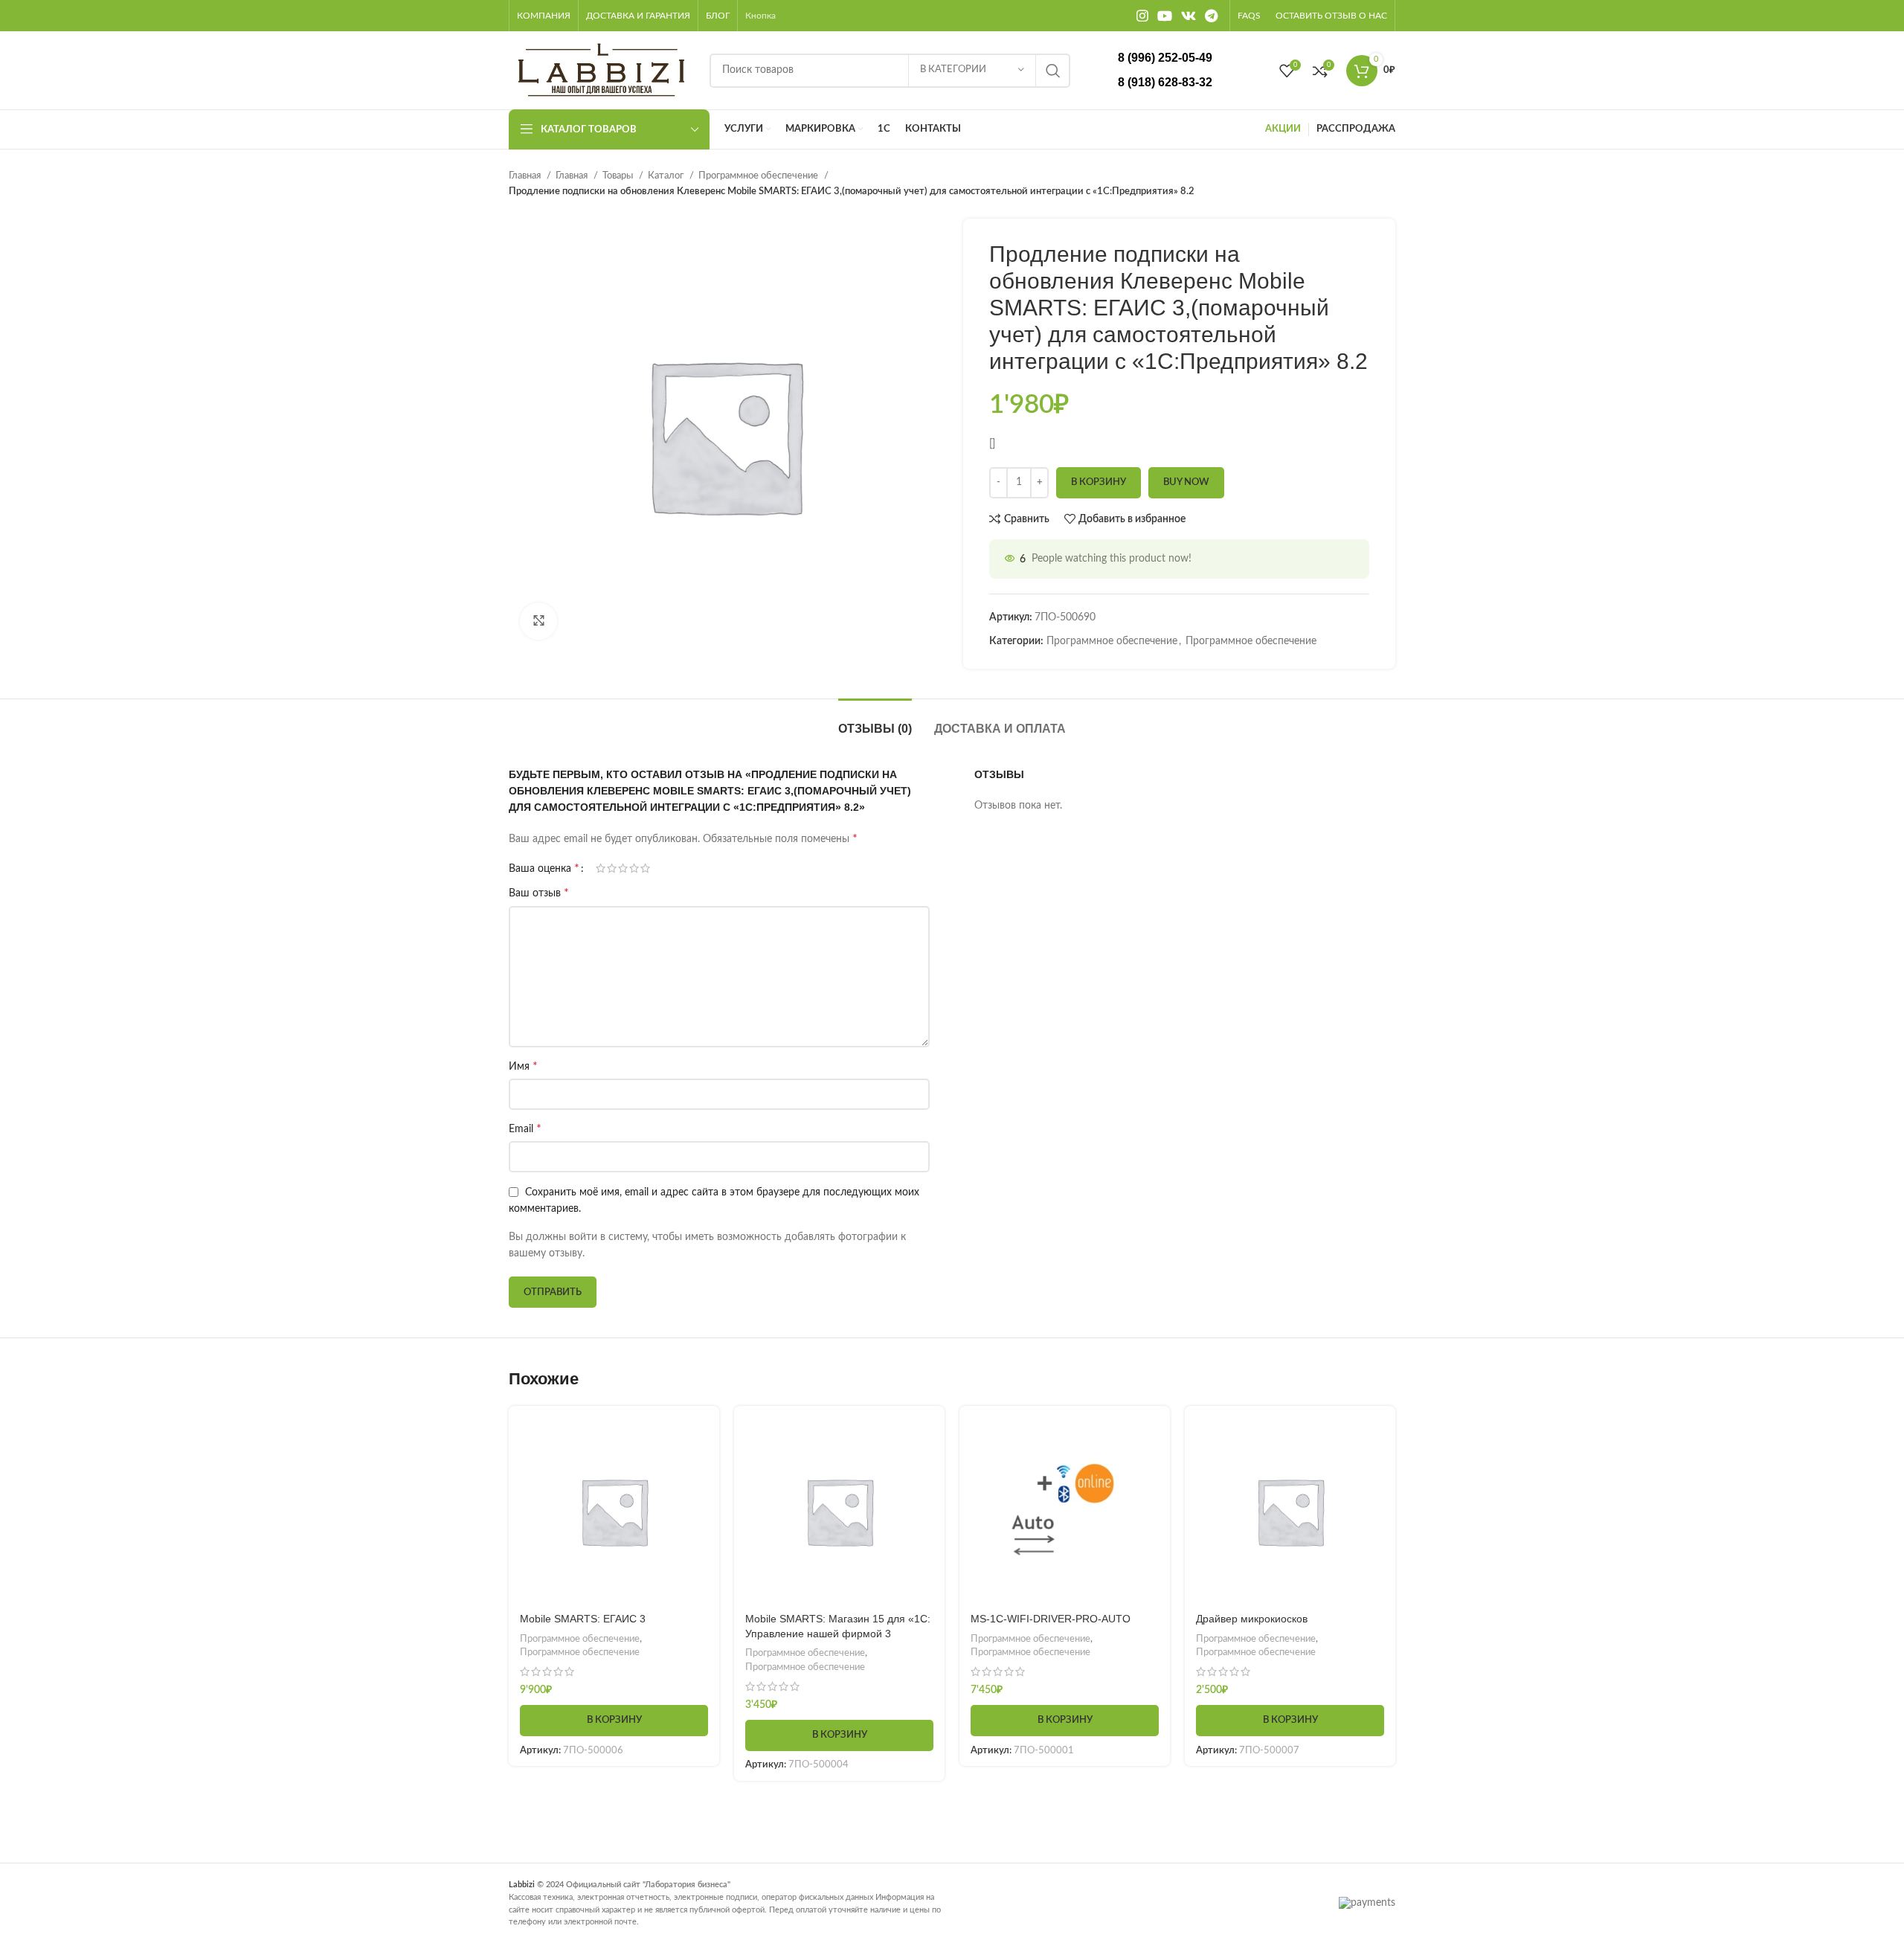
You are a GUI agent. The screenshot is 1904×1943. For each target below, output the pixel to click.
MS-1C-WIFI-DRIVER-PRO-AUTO (1051, 1619)
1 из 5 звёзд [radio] (601, 868)
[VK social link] (1189, 16)
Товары (619, 176)
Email (525, 1128)
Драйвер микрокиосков (1252, 1619)
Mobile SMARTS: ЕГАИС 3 (583, 1619)
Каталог (667, 176)
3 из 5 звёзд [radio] (623, 868)
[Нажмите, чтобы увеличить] (538, 621)
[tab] (875, 721)
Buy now (1186, 482)
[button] (614, 1721)
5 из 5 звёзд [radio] (645, 868)
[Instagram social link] (1142, 16)
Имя (523, 1066)
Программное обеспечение (759, 176)
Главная (526, 176)
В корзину (1099, 482)
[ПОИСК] (1053, 71)
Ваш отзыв (539, 893)
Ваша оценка (544, 868)
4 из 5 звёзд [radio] (634, 868)
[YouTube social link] (1165, 16)
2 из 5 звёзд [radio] (612, 868)
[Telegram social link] (1211, 16)
